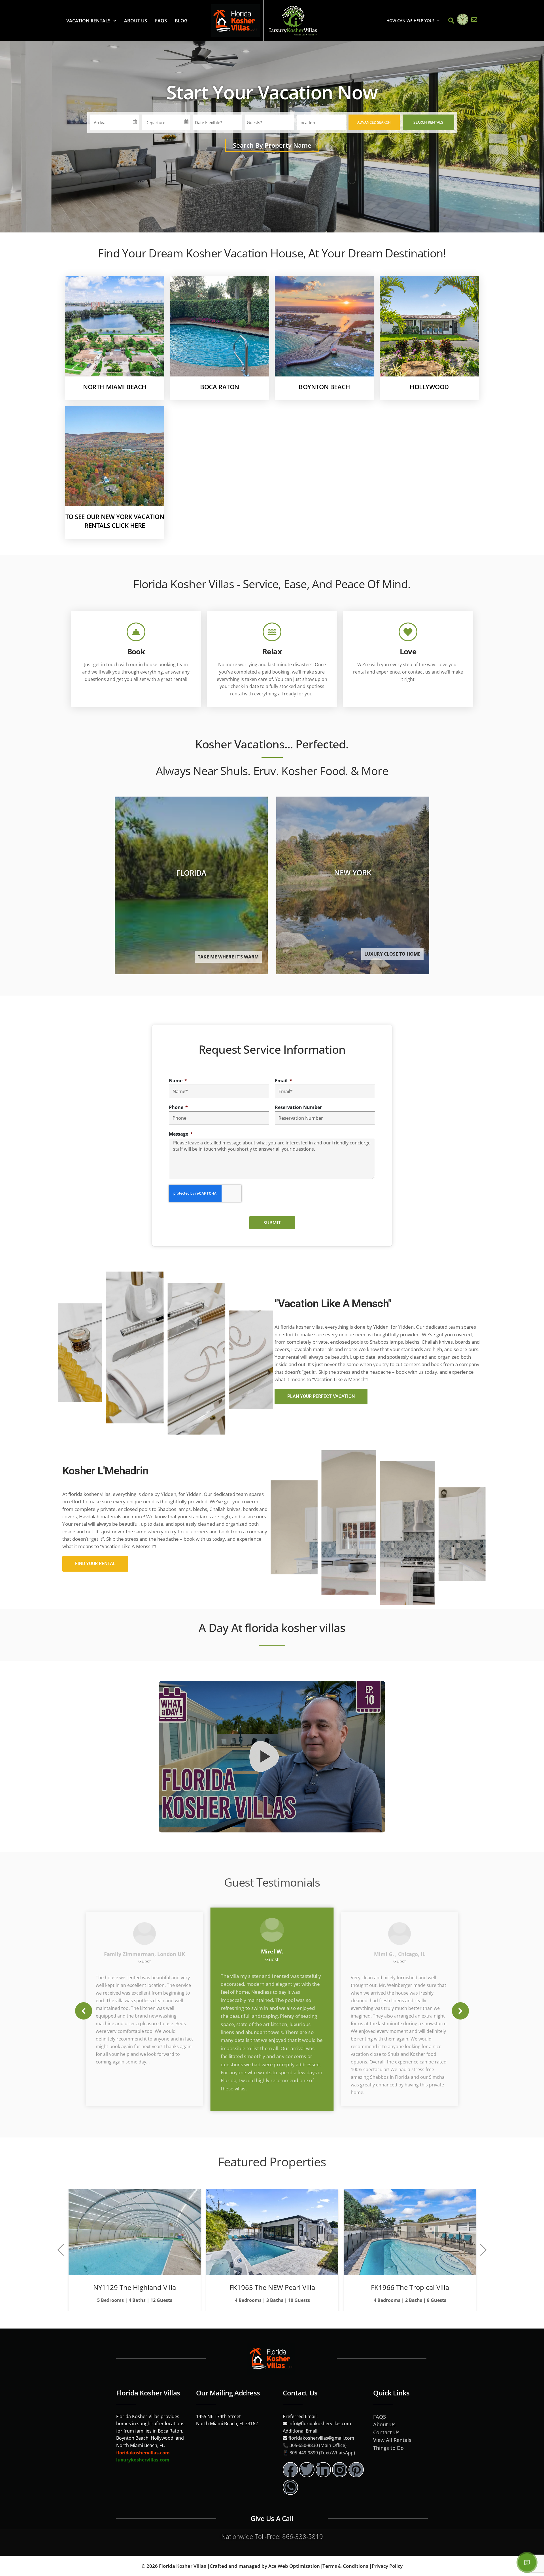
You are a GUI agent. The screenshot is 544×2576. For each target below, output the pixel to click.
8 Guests (437, 2300)
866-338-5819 (303, 2536)
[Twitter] (307, 2470)
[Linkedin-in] (323, 2470)
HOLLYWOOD (429, 387)
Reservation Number (298, 1107)
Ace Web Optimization (294, 2566)
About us (136, 21)
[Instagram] (340, 2470)
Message (179, 1134)
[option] (272, 2009)
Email (282, 1081)
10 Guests (299, 2300)
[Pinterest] (356, 2470)
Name (176, 1081)
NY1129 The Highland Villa (135, 2287)
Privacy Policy (387, 2566)
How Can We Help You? (410, 21)
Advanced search (374, 122)
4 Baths (137, 2300)
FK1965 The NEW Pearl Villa (272, 2287)
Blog (181, 21)
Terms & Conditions (345, 2566)
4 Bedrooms (248, 2300)
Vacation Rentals (88, 21)
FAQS (161, 21)
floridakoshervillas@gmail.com (321, 2438)
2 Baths (414, 2300)
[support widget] (527, 2562)
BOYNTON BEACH (324, 387)
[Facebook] (290, 2470)
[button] (84, 2011)
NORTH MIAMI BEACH (115, 387)
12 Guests (161, 2300)
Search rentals (428, 122)
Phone (177, 1107)
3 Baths (275, 2300)
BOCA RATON (220, 387)
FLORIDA (191, 873)
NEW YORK (353, 873)
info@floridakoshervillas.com (319, 2423)
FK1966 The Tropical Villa (410, 2287)
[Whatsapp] (290, 2487)
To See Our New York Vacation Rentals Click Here (115, 521)
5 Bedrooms (110, 2300)
